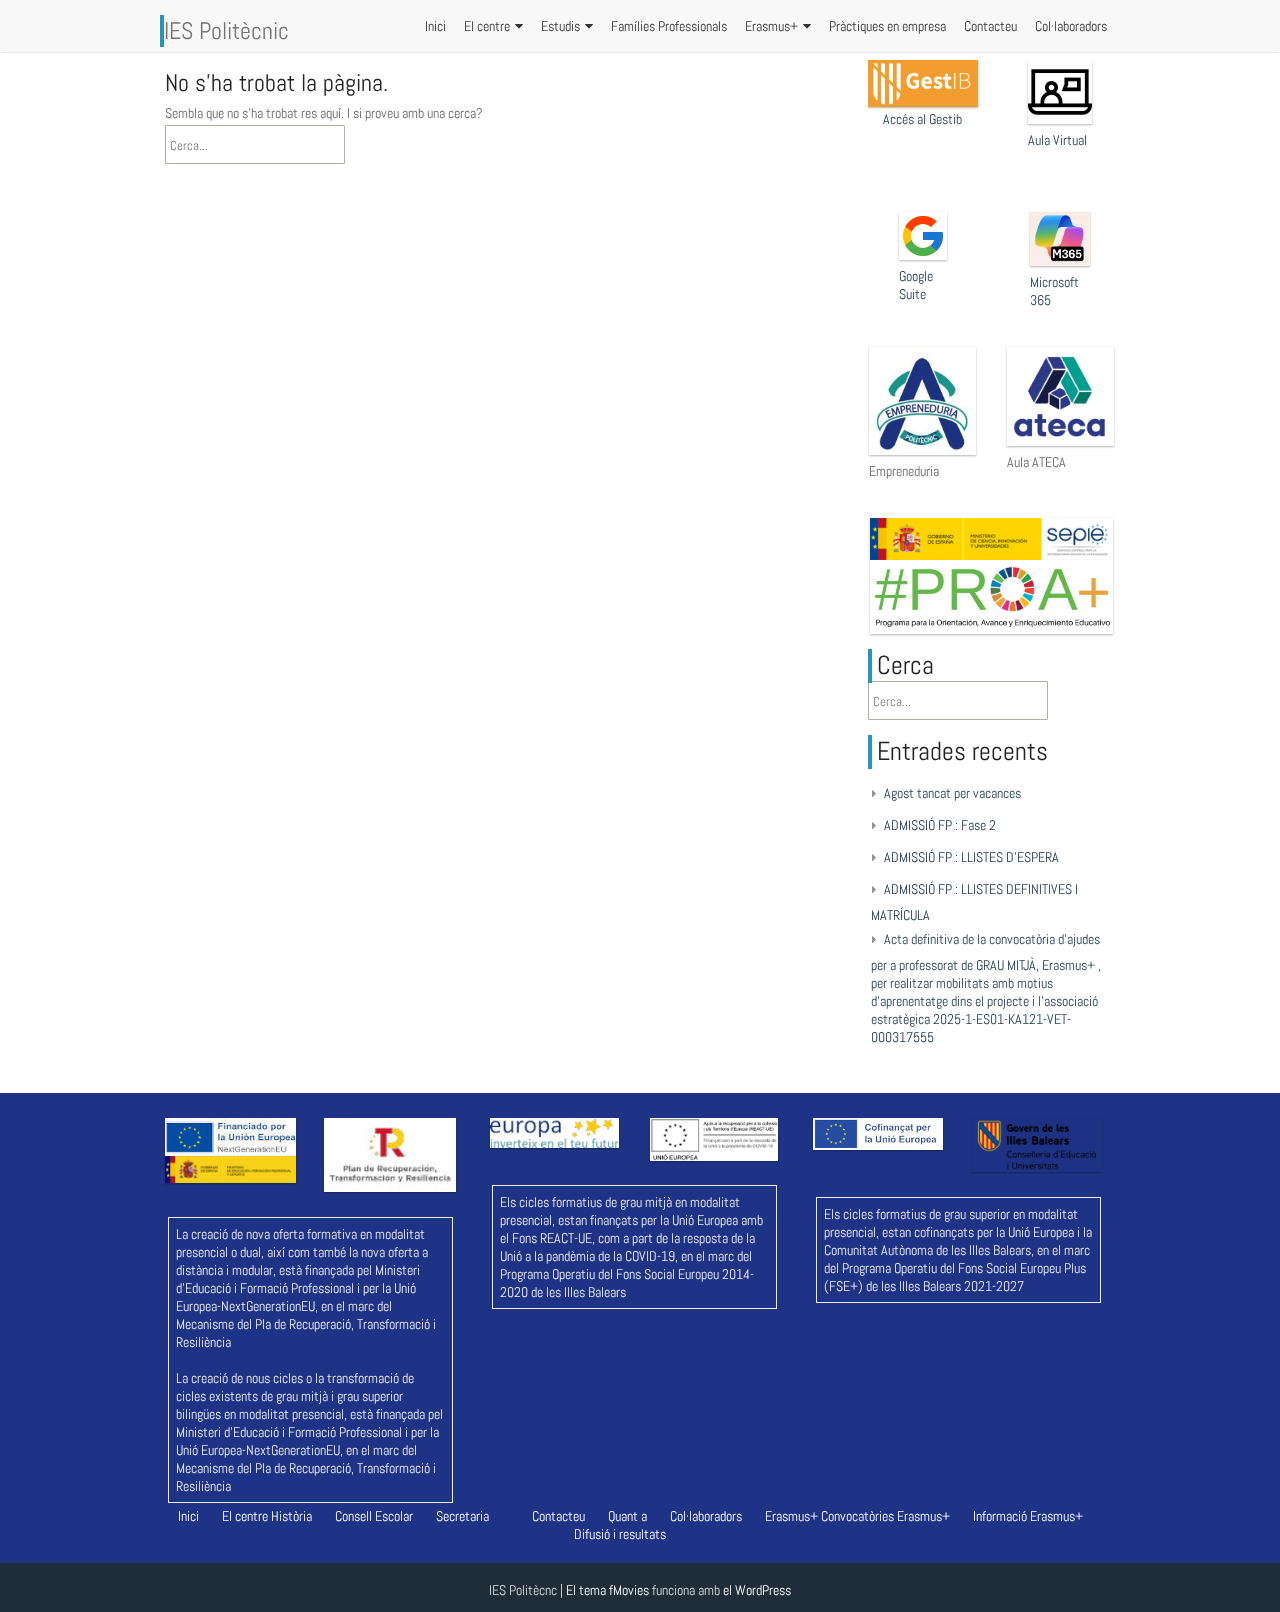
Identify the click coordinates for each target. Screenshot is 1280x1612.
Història (291, 1516)
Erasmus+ (771, 26)
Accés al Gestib (922, 119)
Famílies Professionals (669, 26)
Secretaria (462, 1516)
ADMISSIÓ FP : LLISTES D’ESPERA (971, 857)
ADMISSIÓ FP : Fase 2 (940, 825)
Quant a (627, 1516)
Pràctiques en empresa (887, 26)
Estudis (560, 26)
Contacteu (990, 26)
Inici (435, 26)
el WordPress (757, 1590)
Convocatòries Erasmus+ (885, 1516)
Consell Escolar (374, 1516)
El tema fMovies (607, 1590)
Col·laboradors (1071, 26)
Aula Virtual (1057, 140)
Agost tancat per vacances (952, 793)
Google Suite (916, 285)
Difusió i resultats (620, 1534)
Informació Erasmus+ (1028, 1516)
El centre (487, 26)
